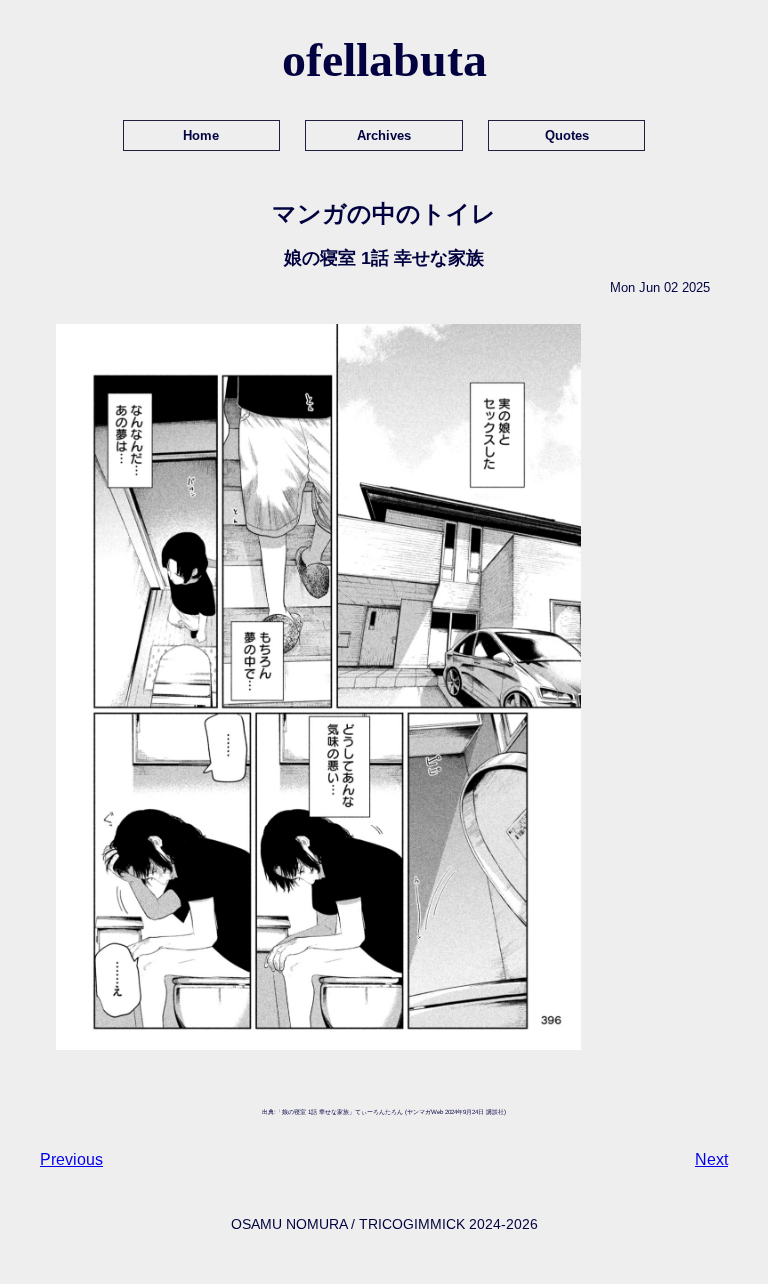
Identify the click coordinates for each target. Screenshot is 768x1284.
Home (201, 135)
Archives (384, 135)
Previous (71, 1159)
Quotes (567, 135)
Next (711, 1159)
